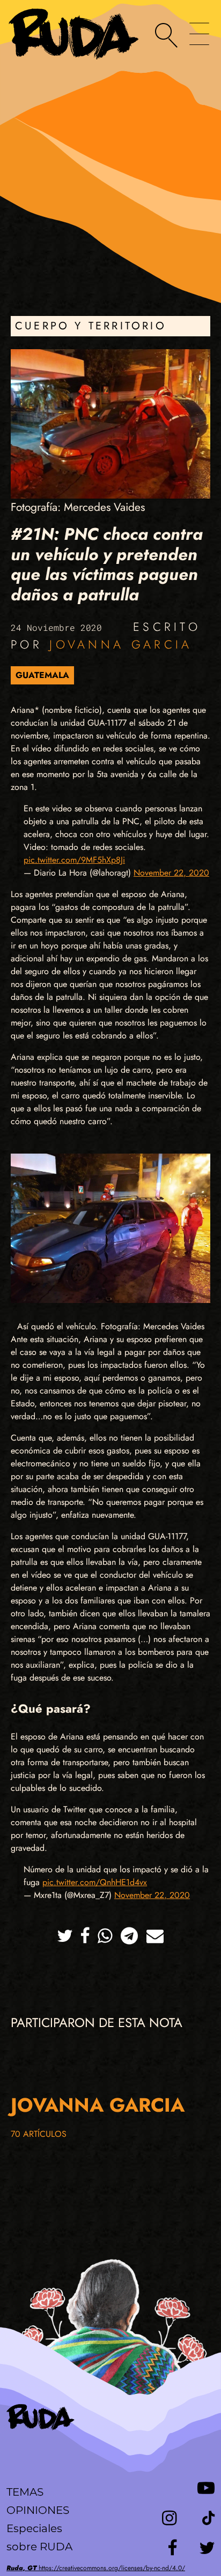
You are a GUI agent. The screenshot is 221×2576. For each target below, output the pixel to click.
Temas (25, 2492)
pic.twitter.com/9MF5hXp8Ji (74, 860)
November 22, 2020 (171, 873)
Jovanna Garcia (121, 644)
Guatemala (42, 675)
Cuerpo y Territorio (91, 326)
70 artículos (39, 2134)
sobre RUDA (39, 2547)
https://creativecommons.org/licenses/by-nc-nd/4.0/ (96, 2568)
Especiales (34, 2528)
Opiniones (38, 2510)
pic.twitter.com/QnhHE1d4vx (95, 1882)
